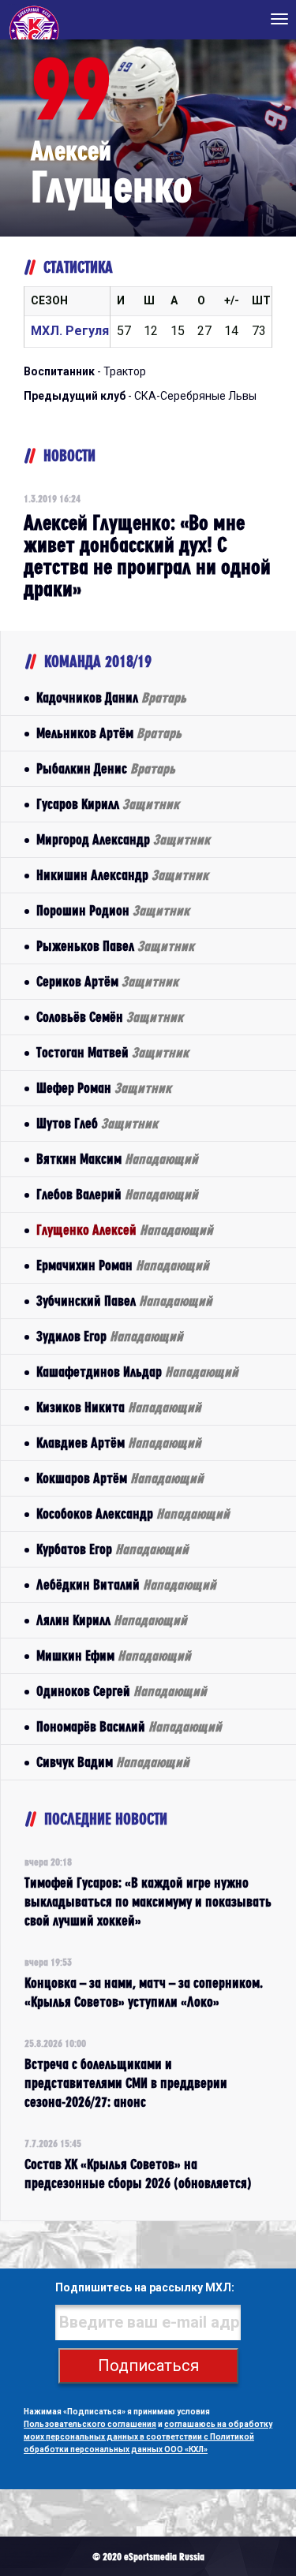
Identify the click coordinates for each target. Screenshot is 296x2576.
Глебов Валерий (117, 1194)
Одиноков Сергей (122, 1691)
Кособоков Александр (133, 1514)
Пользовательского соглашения (90, 2424)
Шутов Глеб (97, 1123)
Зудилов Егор (110, 1336)
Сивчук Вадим (113, 1762)
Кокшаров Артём (120, 1478)
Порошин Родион (113, 910)
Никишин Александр (122, 875)
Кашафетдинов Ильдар (137, 1372)
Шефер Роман (104, 1088)
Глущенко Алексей (125, 1230)
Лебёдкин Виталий (126, 1584)
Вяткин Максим (117, 1159)
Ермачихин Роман (123, 1265)
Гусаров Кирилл (108, 804)
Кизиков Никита (119, 1407)
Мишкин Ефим (114, 1655)
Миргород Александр (123, 839)
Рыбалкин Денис (106, 768)
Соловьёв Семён (110, 1017)
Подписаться (148, 2365)
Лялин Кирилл (112, 1620)
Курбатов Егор (112, 1549)
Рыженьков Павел (115, 946)
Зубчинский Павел (124, 1301)
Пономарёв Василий (129, 1726)
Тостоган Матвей (112, 1052)
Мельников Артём (109, 733)
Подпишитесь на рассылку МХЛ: (145, 2287)
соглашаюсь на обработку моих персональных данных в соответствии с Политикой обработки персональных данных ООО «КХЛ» (148, 2437)
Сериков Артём (107, 981)
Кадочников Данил (111, 697)
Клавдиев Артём (119, 1443)
